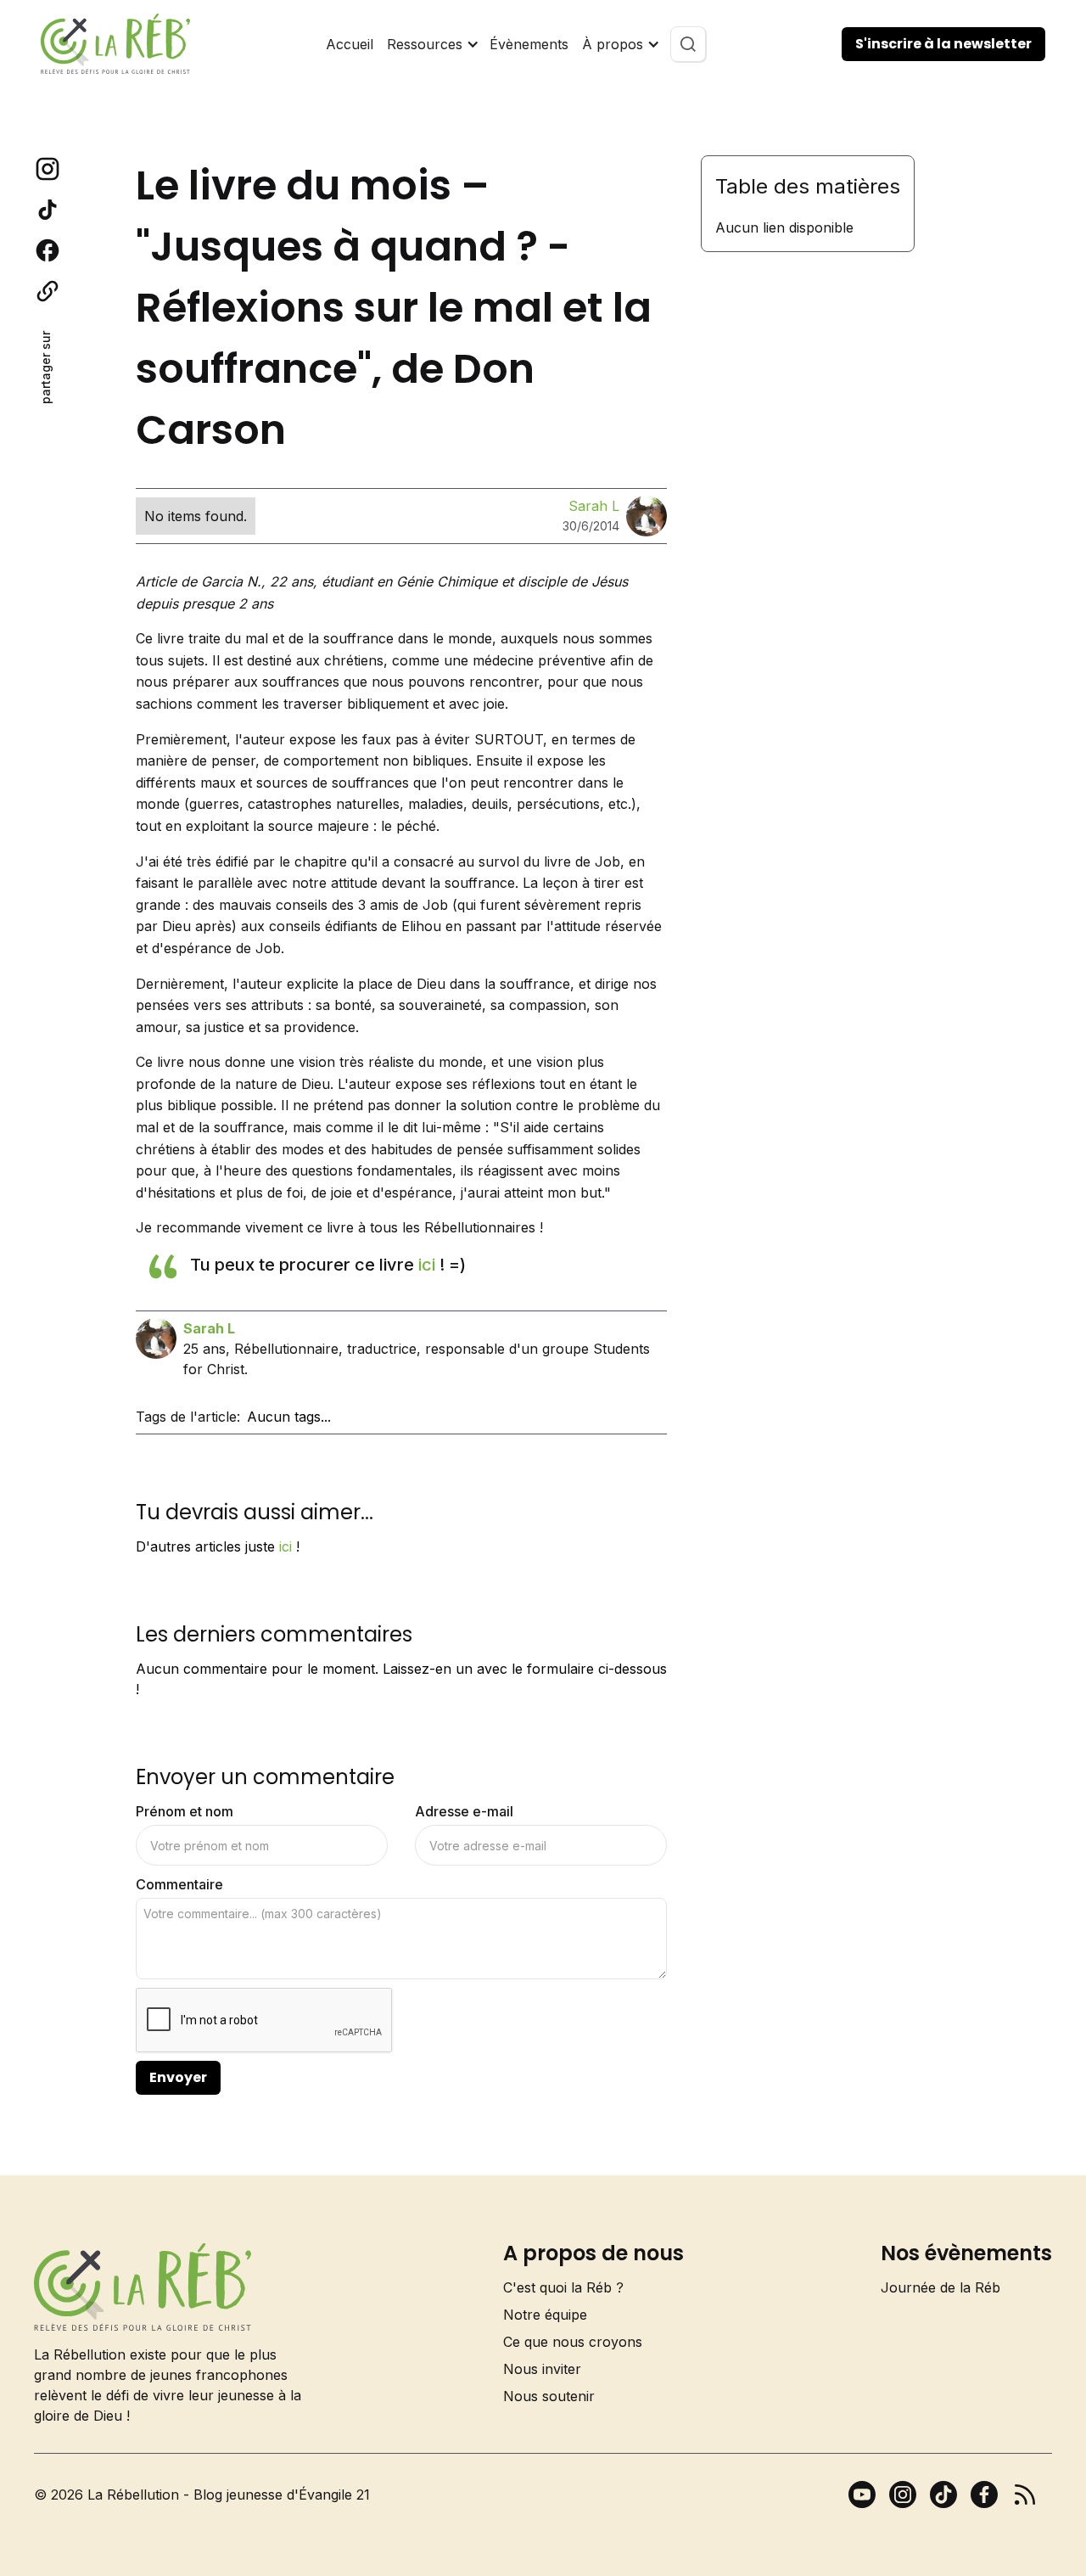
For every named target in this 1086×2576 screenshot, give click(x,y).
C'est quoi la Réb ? (563, 2287)
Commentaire (179, 1884)
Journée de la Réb (940, 2287)
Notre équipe (545, 2315)
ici (427, 1265)
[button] (431, 44)
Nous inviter (542, 2369)
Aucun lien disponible (784, 227)
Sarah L (594, 506)
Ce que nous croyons (573, 2342)
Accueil (350, 44)
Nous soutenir (549, 2396)
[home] (115, 44)
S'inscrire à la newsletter (943, 44)
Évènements (529, 44)
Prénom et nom (185, 1811)
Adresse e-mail (464, 1811)
